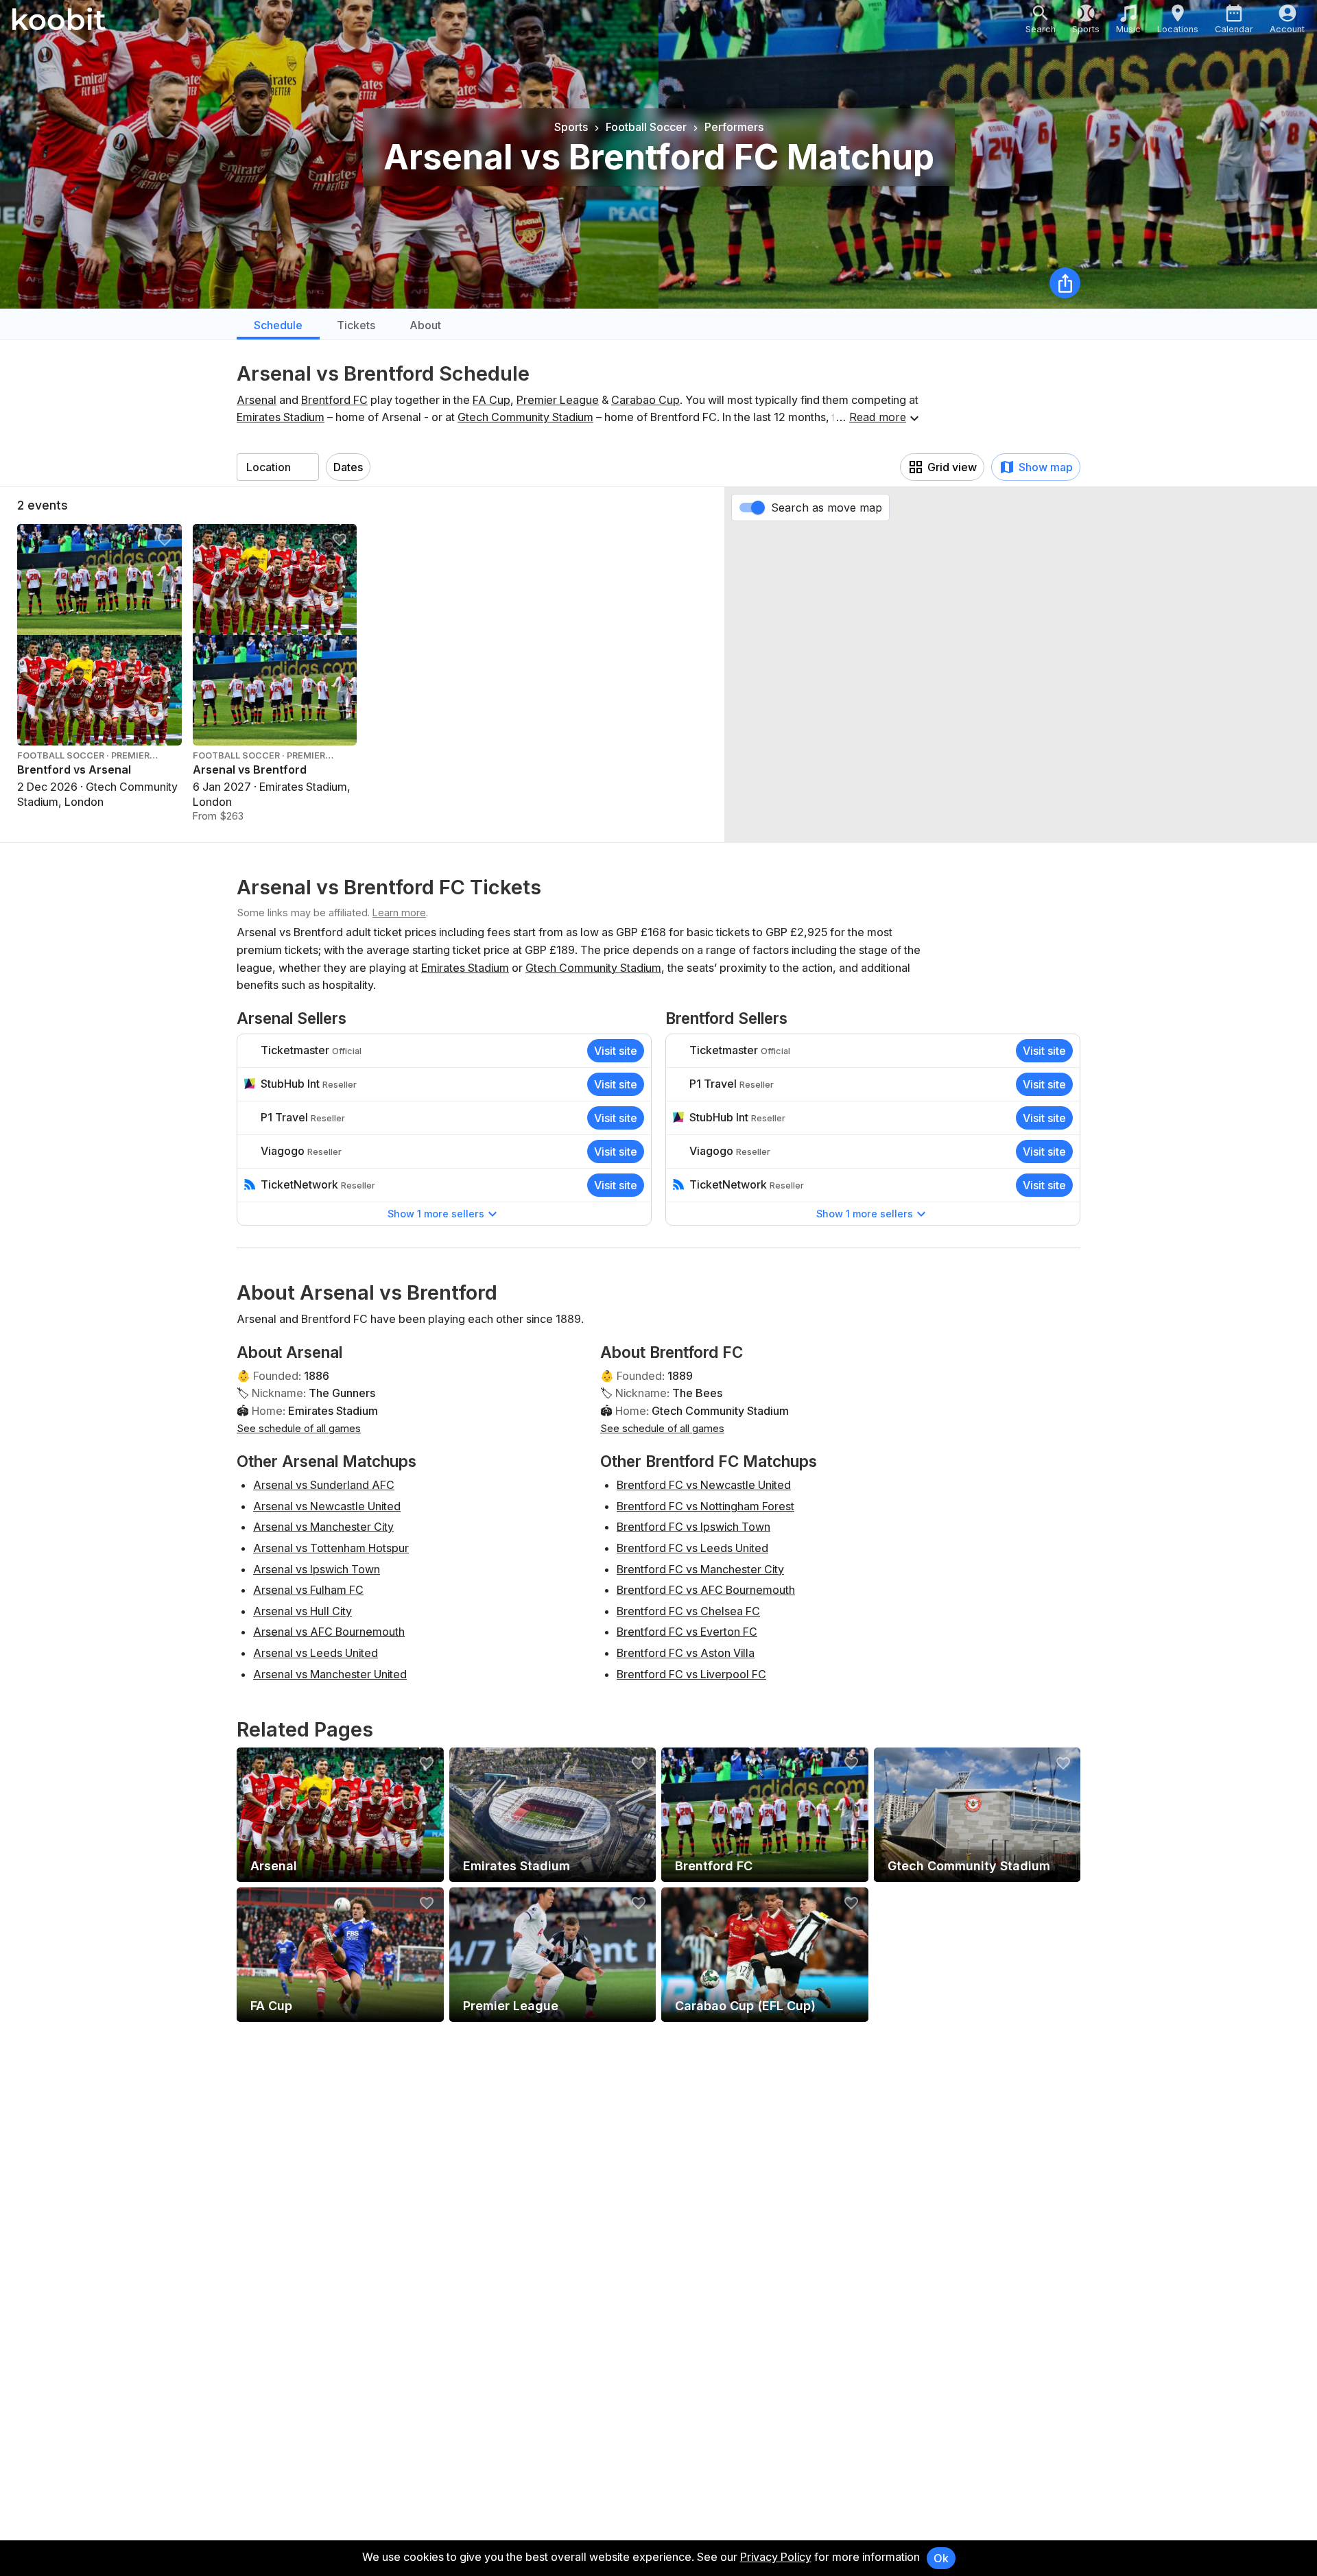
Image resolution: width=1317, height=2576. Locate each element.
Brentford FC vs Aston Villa (686, 1653)
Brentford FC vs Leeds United (692, 1548)
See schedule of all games (299, 1428)
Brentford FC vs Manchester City (700, 1569)
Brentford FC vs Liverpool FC (691, 1674)
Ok (941, 2558)
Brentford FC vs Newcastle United (704, 1485)
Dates (348, 467)
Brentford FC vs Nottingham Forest (705, 1506)
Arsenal (257, 400)
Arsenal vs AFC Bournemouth (329, 1632)
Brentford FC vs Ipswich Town (693, 1527)
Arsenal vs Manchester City (323, 1527)
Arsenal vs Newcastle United (327, 1506)
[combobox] (278, 467)
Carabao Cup (645, 400)
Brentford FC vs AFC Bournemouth (706, 1590)
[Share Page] (1065, 283)
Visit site (616, 1051)
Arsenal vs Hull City (302, 1611)
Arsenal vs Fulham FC (308, 1590)
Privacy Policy (776, 2557)
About (425, 325)
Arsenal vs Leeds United (316, 1653)
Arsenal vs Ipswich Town (317, 1569)
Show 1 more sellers (436, 1214)
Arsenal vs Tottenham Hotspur (331, 1548)
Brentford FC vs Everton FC (687, 1632)
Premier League (558, 400)
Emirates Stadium (281, 417)
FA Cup (491, 400)
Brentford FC (334, 400)
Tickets (356, 325)
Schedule (278, 325)
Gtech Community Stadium (525, 417)
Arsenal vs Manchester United (330, 1674)
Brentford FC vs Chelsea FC (688, 1611)
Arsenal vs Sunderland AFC (324, 1485)
